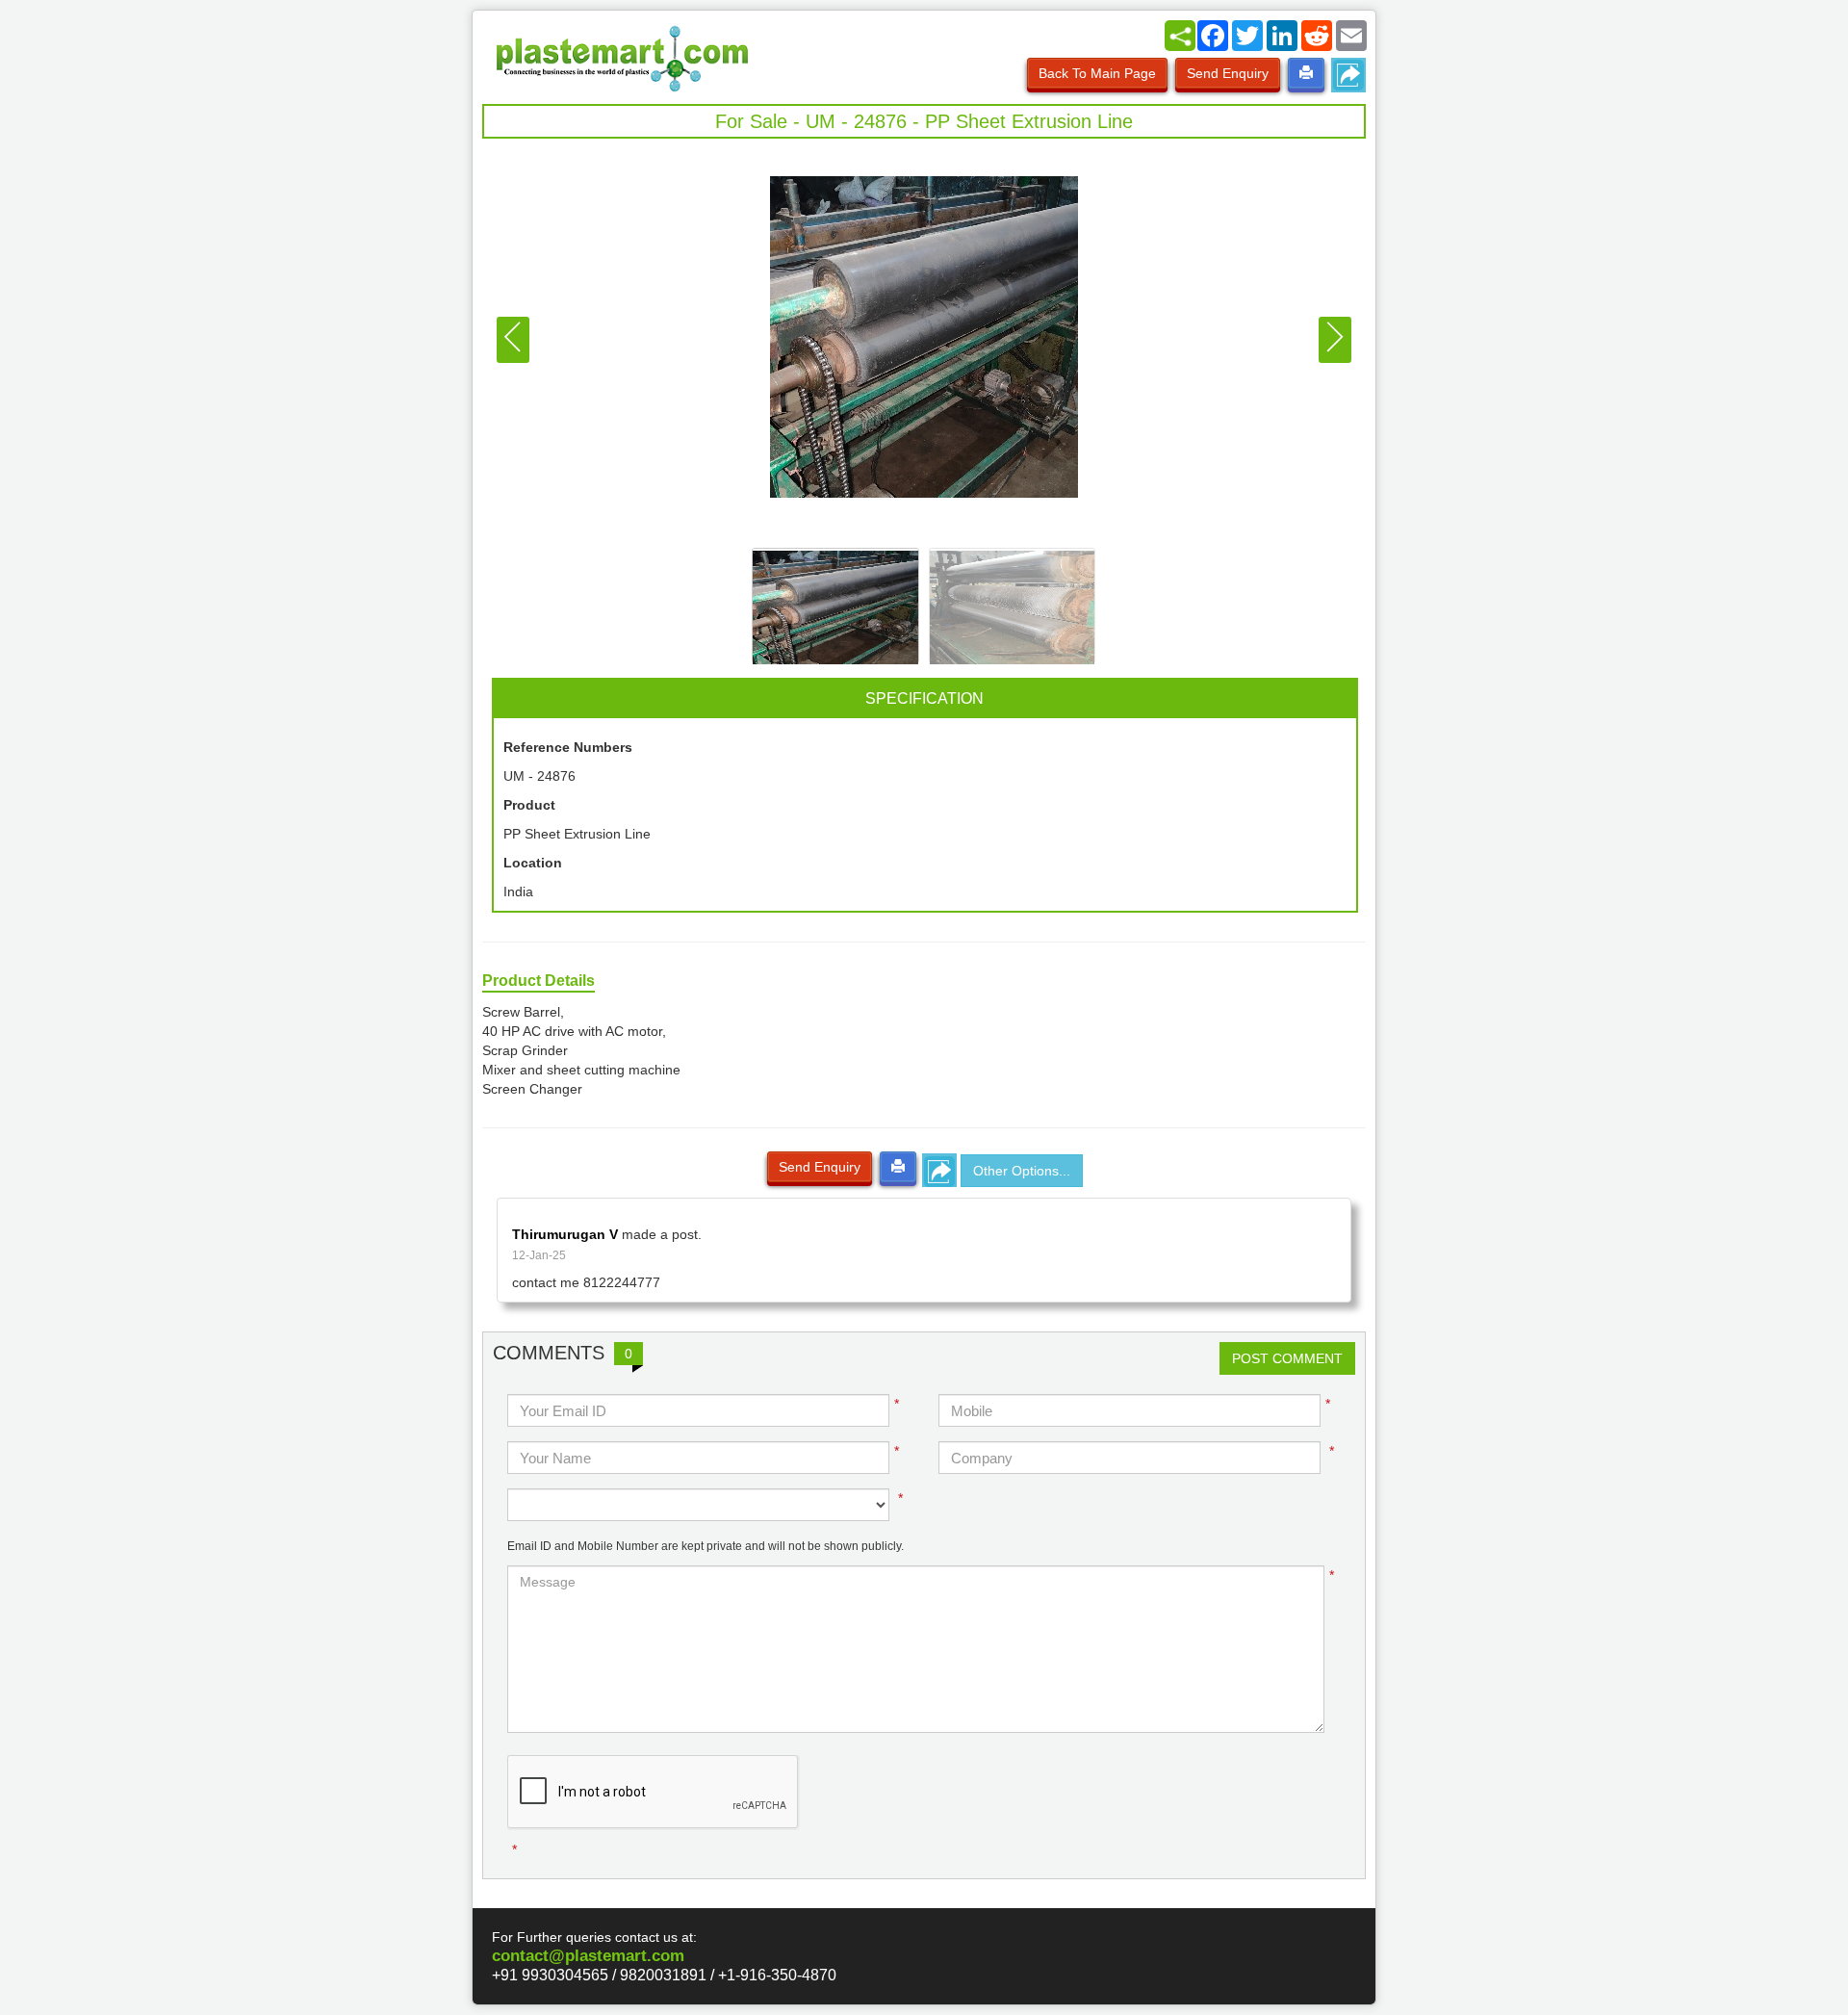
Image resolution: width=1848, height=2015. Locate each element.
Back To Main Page (1097, 73)
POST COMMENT (1287, 1358)
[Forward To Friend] (1348, 75)
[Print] (1306, 73)
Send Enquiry (1228, 73)
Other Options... (1022, 1171)
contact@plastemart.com (588, 1956)
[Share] (1180, 36)
